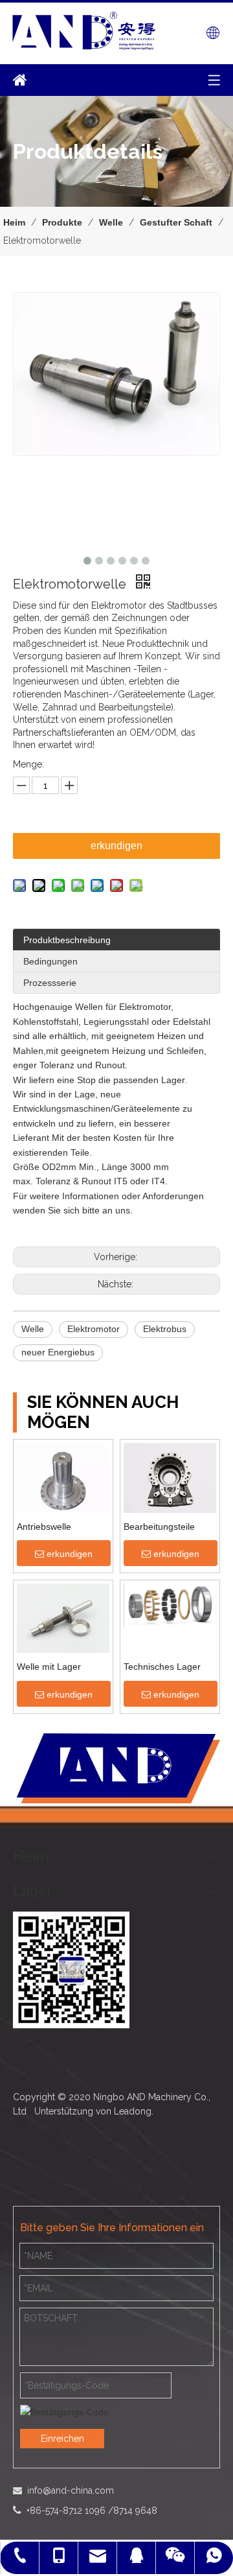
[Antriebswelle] (63, 1479)
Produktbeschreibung (67, 940)
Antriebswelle (44, 1527)
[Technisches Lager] (170, 1604)
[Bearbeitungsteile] (170, 1477)
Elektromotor (94, 1329)
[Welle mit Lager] (63, 1619)
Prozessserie (50, 983)
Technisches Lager (162, 1667)
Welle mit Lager (49, 1667)
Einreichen (62, 2439)
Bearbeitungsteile (159, 1527)
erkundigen (116, 846)
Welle (33, 1329)
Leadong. (134, 2111)
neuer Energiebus (58, 1352)
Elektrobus (165, 1329)
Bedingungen (50, 961)
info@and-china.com (69, 2490)
